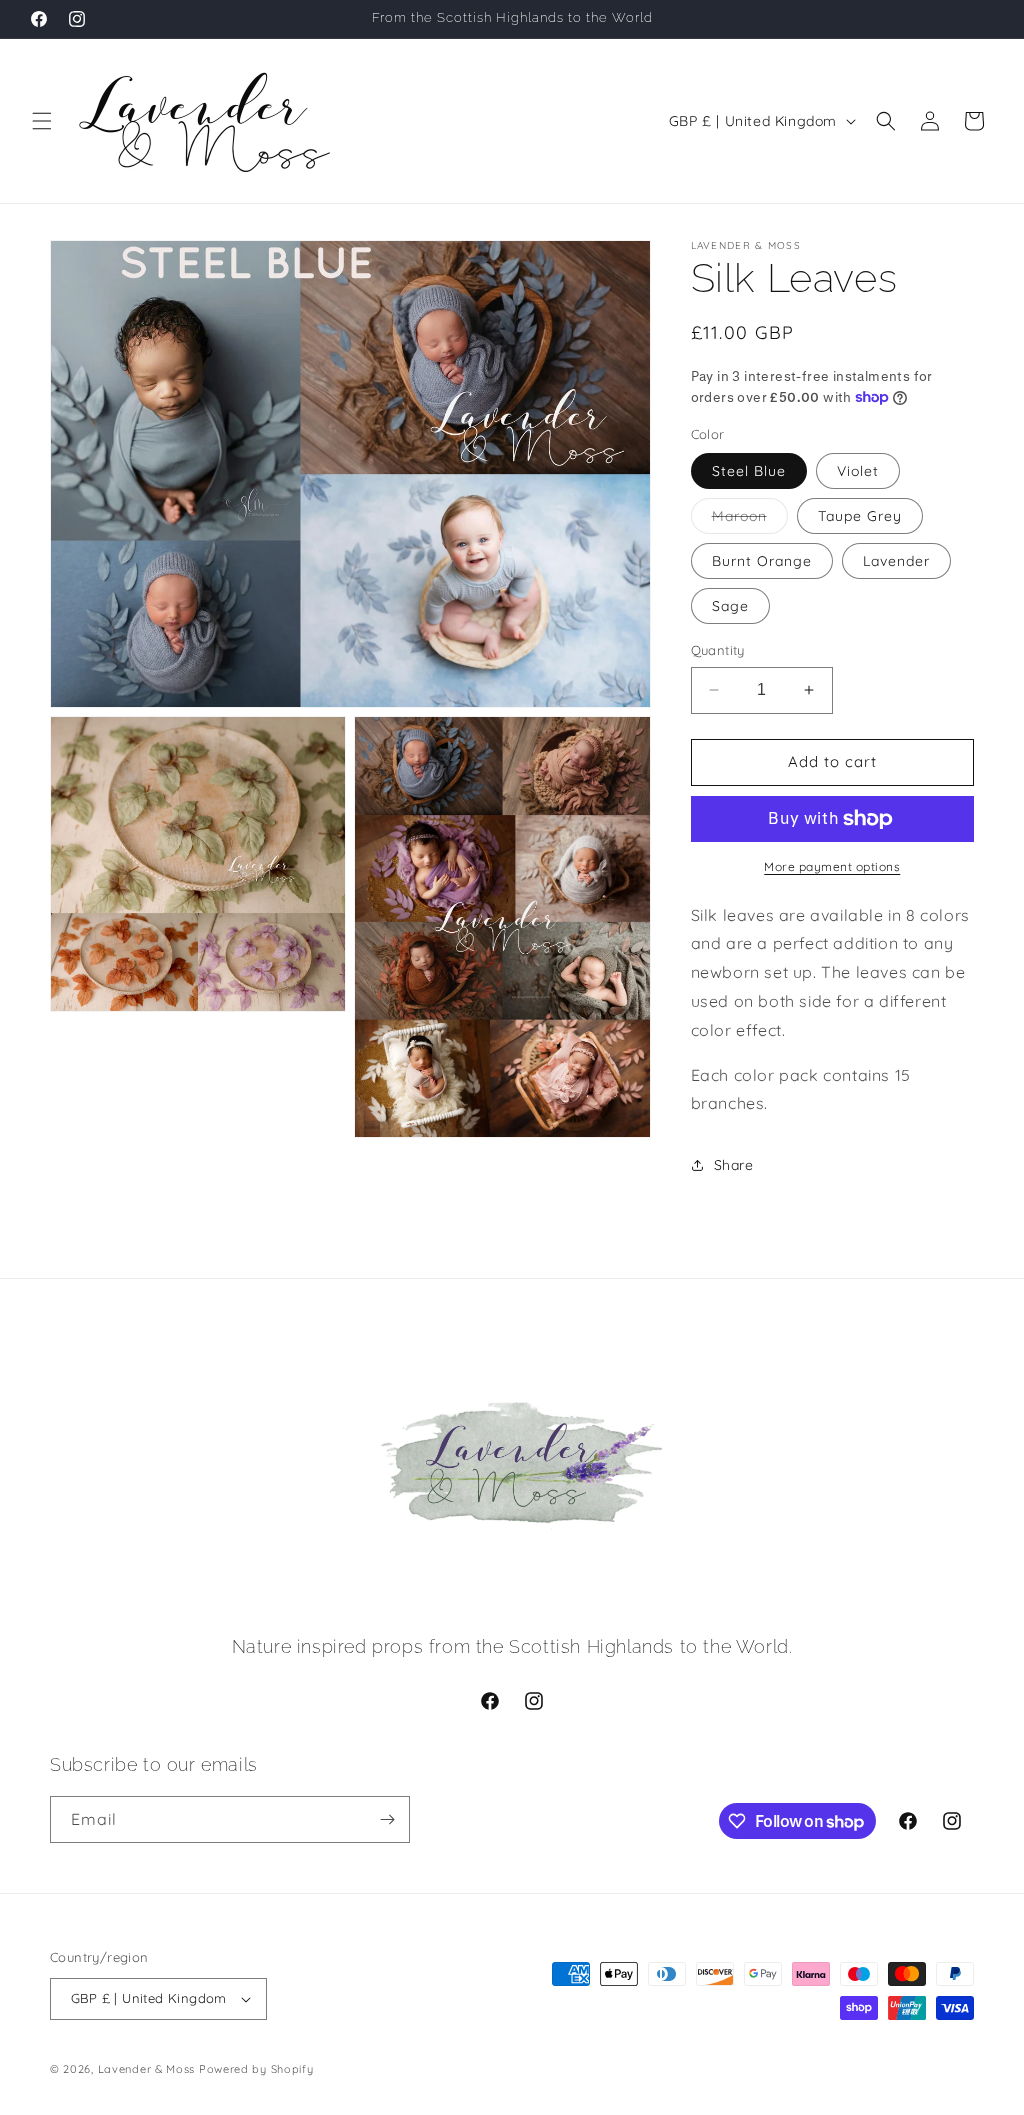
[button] (42, 121)
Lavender (896, 561)
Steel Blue (749, 471)
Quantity (718, 650)
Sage (730, 606)
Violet (858, 471)
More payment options (832, 866)
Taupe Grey (860, 516)
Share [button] (734, 1165)
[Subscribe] (387, 1819)
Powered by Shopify (256, 2069)
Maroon (750, 520)
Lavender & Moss (147, 2069)
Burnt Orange (762, 561)
